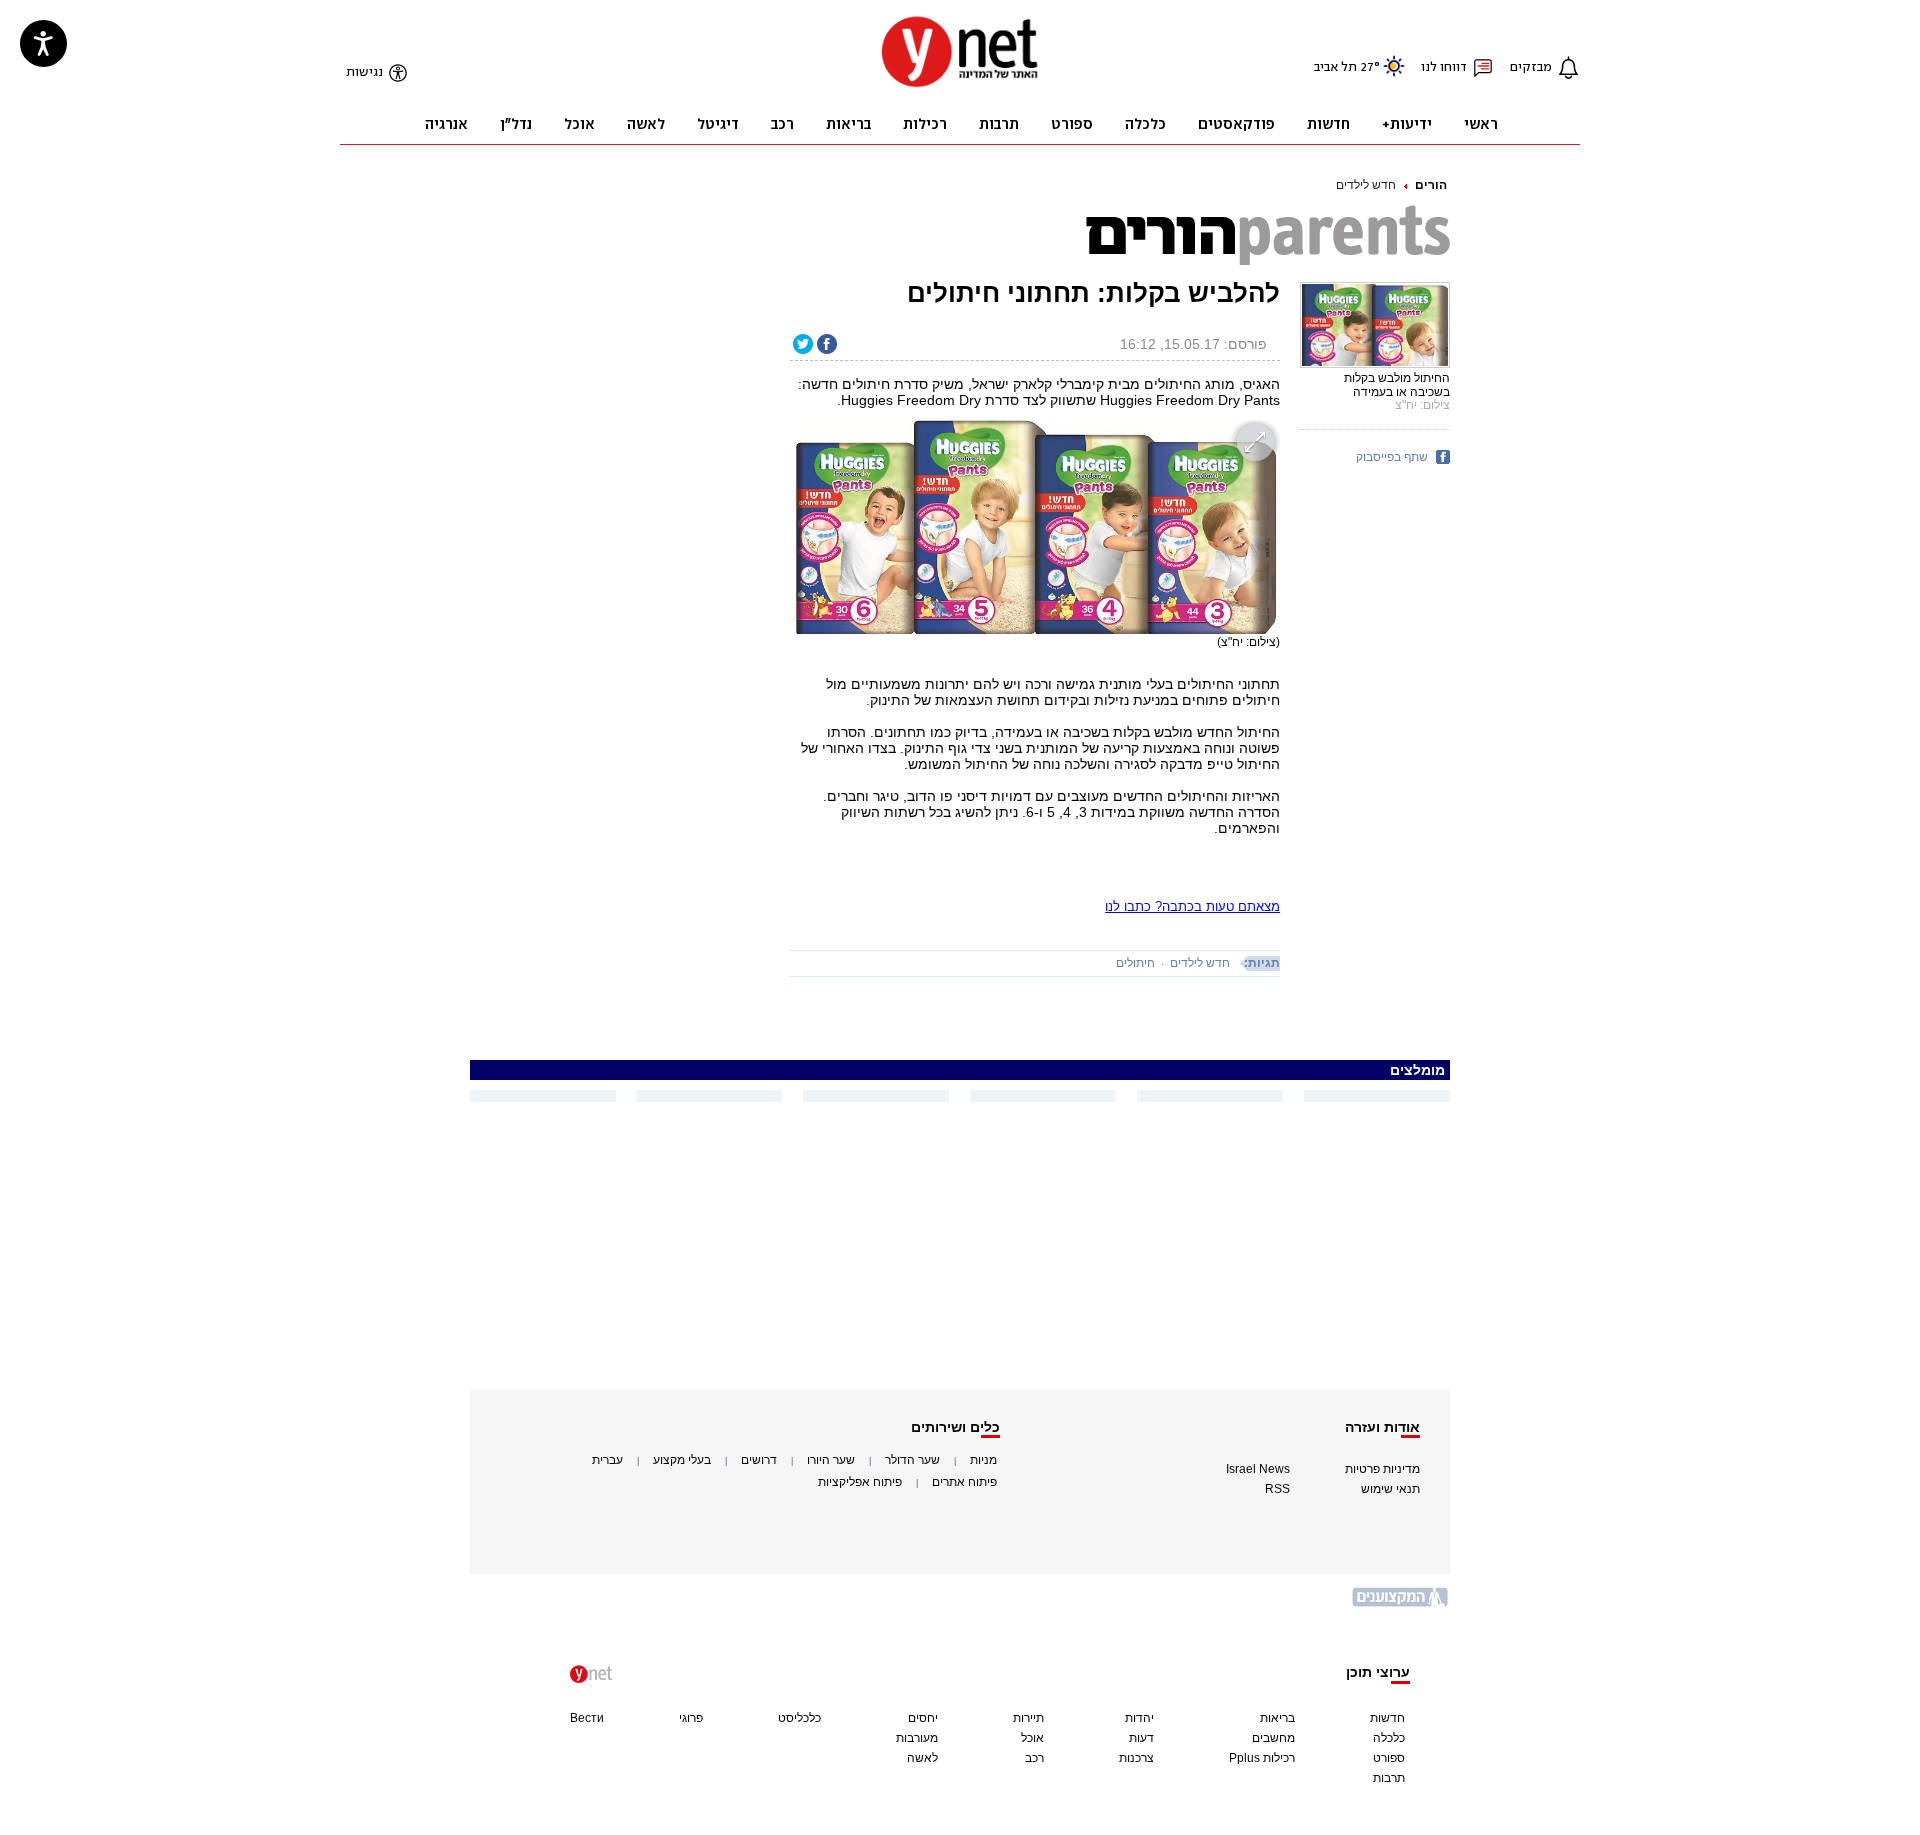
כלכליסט (799, 1718)
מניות (983, 1460)
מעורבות (917, 1738)
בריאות (1277, 1718)
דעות (1141, 1738)
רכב (1034, 1758)
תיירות (1028, 1718)
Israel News (1258, 1469)
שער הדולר (912, 1460)
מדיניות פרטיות (1382, 1469)
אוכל (1032, 1738)
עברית (607, 1460)
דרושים (759, 1460)
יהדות (1139, 1718)
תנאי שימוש (1390, 1489)
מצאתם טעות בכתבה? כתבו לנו (1192, 906)
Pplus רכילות (1262, 1758)
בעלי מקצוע (682, 1460)
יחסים (923, 1718)
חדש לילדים (1366, 185)
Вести (587, 1718)
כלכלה (1389, 1738)
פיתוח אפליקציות (860, 1482)
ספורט (1389, 1758)
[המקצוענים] (1401, 1604)
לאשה (922, 1758)
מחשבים (1273, 1738)
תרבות (1389, 1778)
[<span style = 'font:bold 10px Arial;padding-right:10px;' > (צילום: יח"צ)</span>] (1035, 526)
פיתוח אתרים (964, 1482)
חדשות (1387, 1718)
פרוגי (691, 1718)
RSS (1277, 1489)
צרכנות (1136, 1758)
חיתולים (1135, 963)
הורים (1431, 185)
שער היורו (831, 1460)
